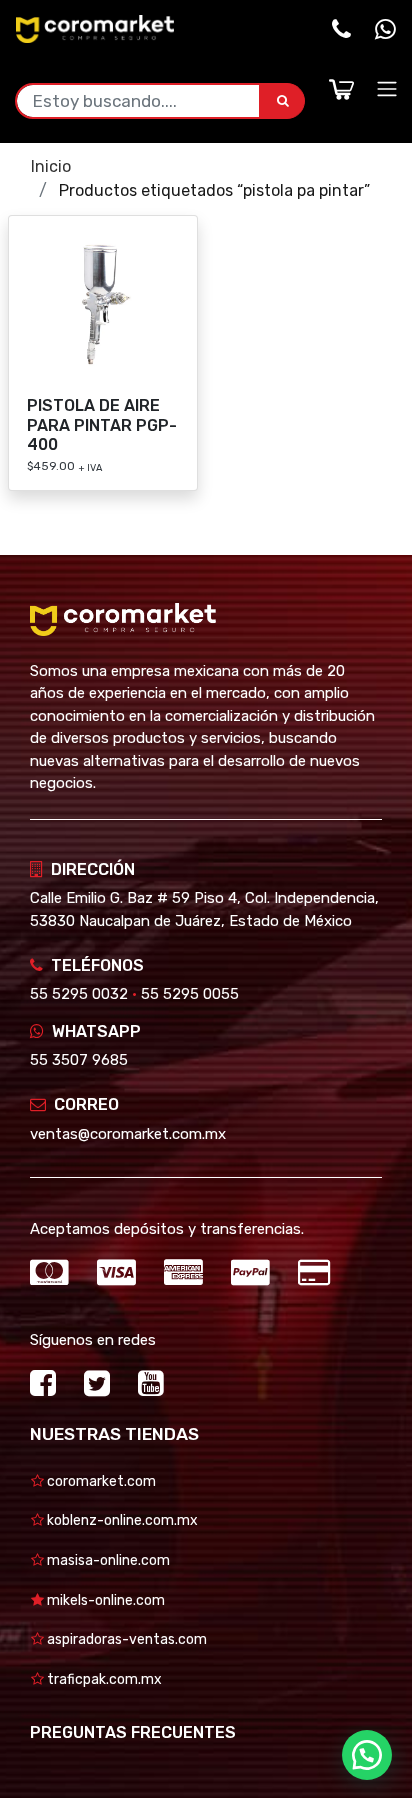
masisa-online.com (107, 1560)
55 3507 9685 (79, 1060)
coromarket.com (100, 1481)
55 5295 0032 (79, 994)
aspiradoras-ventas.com (125, 1639)
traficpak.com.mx (103, 1679)
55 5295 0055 (190, 994)
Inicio (51, 166)
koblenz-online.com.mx (121, 1520)
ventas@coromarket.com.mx (128, 1134)
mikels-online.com (104, 1600)
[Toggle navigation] (387, 89)
